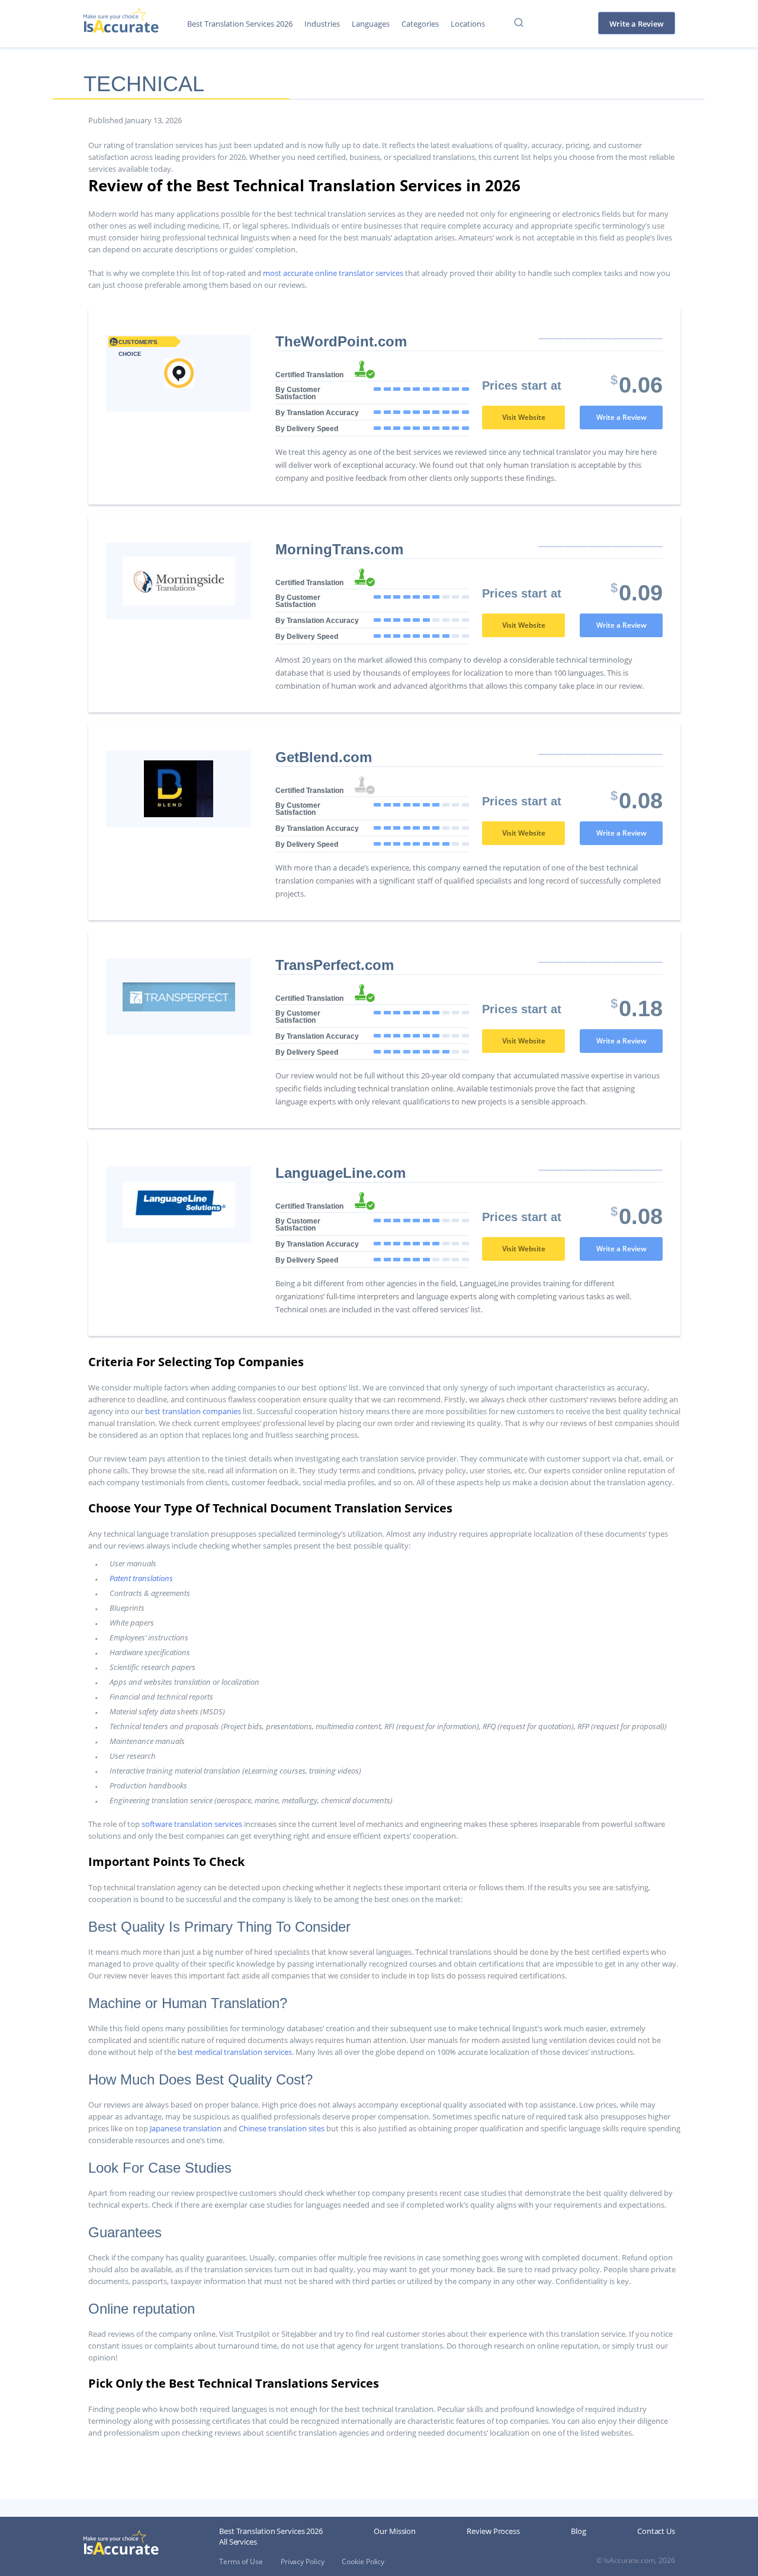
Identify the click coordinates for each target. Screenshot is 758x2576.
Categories (420, 24)
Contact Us (656, 2531)
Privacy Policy (303, 2561)
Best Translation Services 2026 (240, 24)
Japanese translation (186, 2128)
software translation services (192, 1824)
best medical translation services (235, 2052)
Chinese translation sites (282, 2128)
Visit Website (524, 417)
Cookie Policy (363, 2561)
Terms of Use (241, 2561)
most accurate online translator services (333, 273)
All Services (238, 2542)
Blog (579, 2531)
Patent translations (141, 1578)
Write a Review (637, 24)
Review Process (493, 2531)
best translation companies (193, 1411)
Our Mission (395, 2531)
